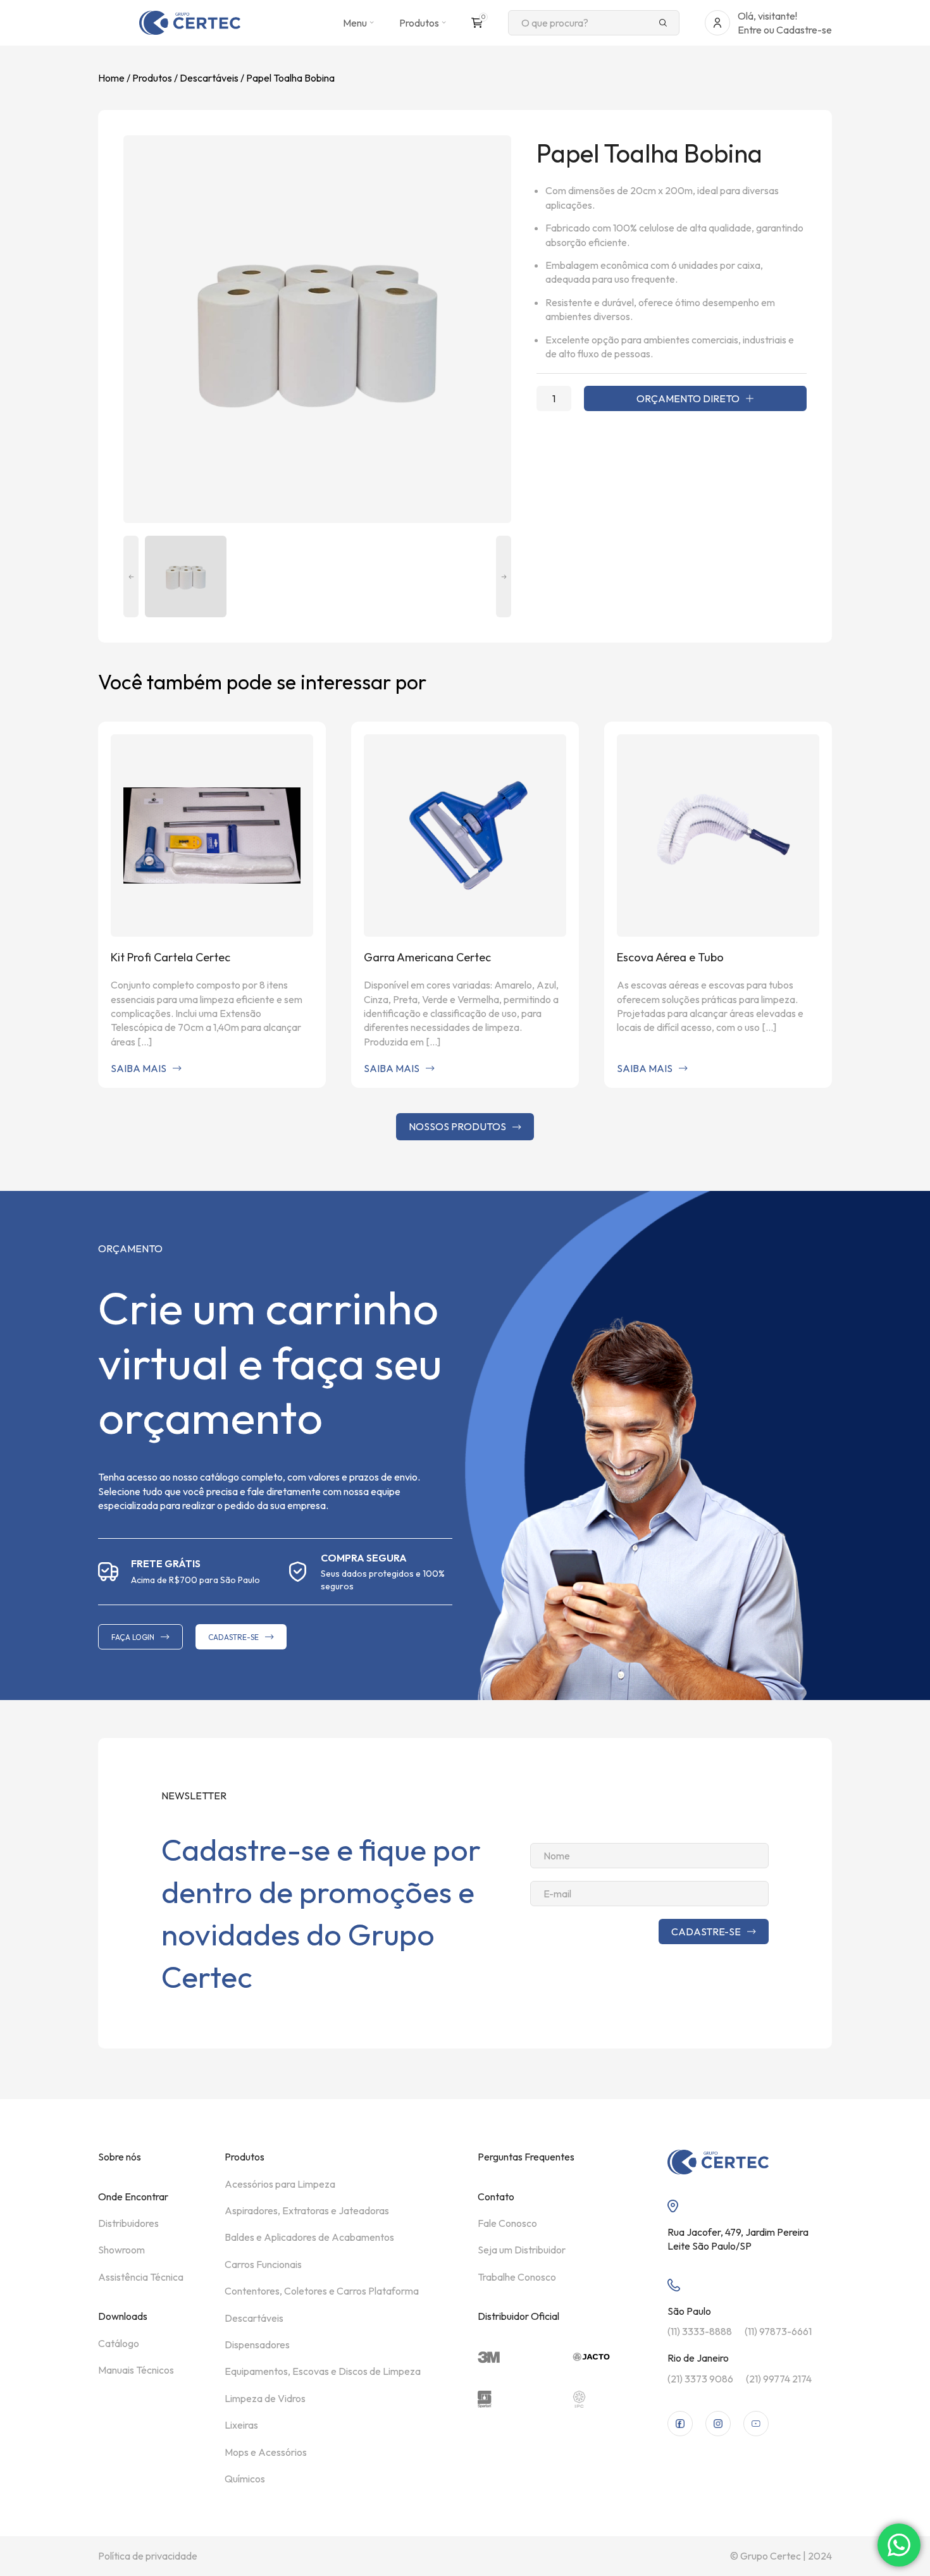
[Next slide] (504, 576)
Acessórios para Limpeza (280, 2184)
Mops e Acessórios (266, 2452)
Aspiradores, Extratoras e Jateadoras (307, 2210)
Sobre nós (120, 2157)
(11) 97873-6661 (778, 2331)
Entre (750, 30)
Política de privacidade (148, 2556)
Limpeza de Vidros (265, 2398)
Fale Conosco (507, 2223)
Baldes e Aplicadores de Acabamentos (309, 2237)
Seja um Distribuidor (522, 2250)
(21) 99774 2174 (779, 2379)
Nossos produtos (457, 1126)
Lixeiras (241, 2425)
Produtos (152, 78)
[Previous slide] (131, 576)
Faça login (133, 1637)
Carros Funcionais (263, 2264)
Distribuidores (128, 2223)
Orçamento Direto (688, 398)
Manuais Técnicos (136, 2370)
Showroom (121, 2250)
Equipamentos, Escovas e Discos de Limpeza (323, 2371)
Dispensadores (257, 2345)
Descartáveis (209, 78)
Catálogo (119, 2343)
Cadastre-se (804, 30)
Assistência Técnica (141, 2277)
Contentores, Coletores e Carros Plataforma (322, 2291)
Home (111, 78)
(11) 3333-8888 (700, 2331)
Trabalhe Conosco (517, 2277)
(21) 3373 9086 (700, 2379)
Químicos (245, 2479)
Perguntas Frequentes (526, 2157)
